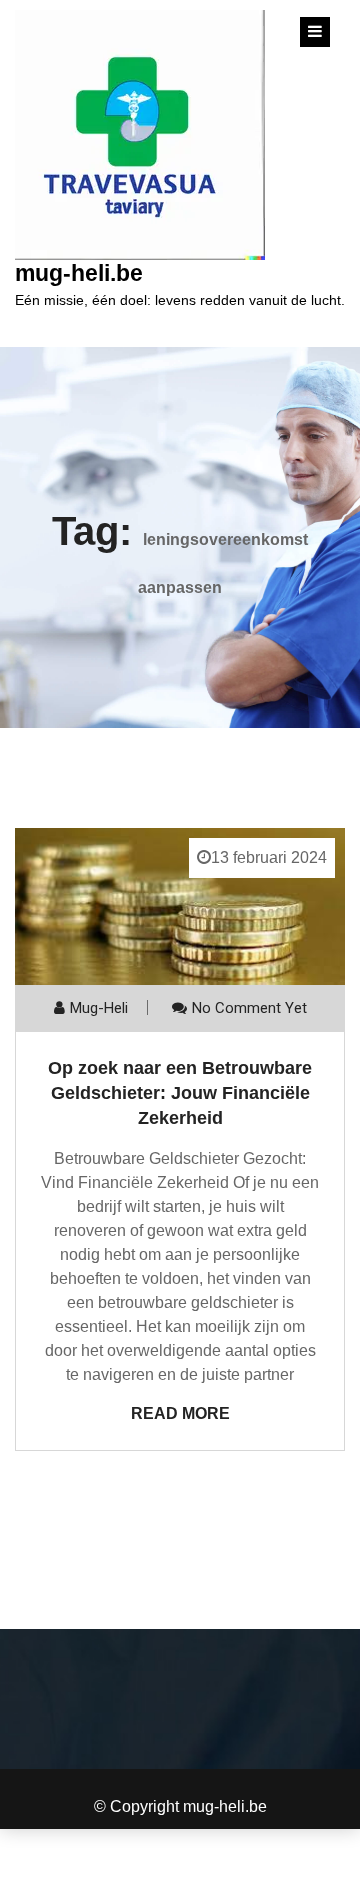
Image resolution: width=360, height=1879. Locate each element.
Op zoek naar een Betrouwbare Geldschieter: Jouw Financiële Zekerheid (180, 1093)
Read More (180, 1413)
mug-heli (99, 1008)
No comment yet (249, 1008)
